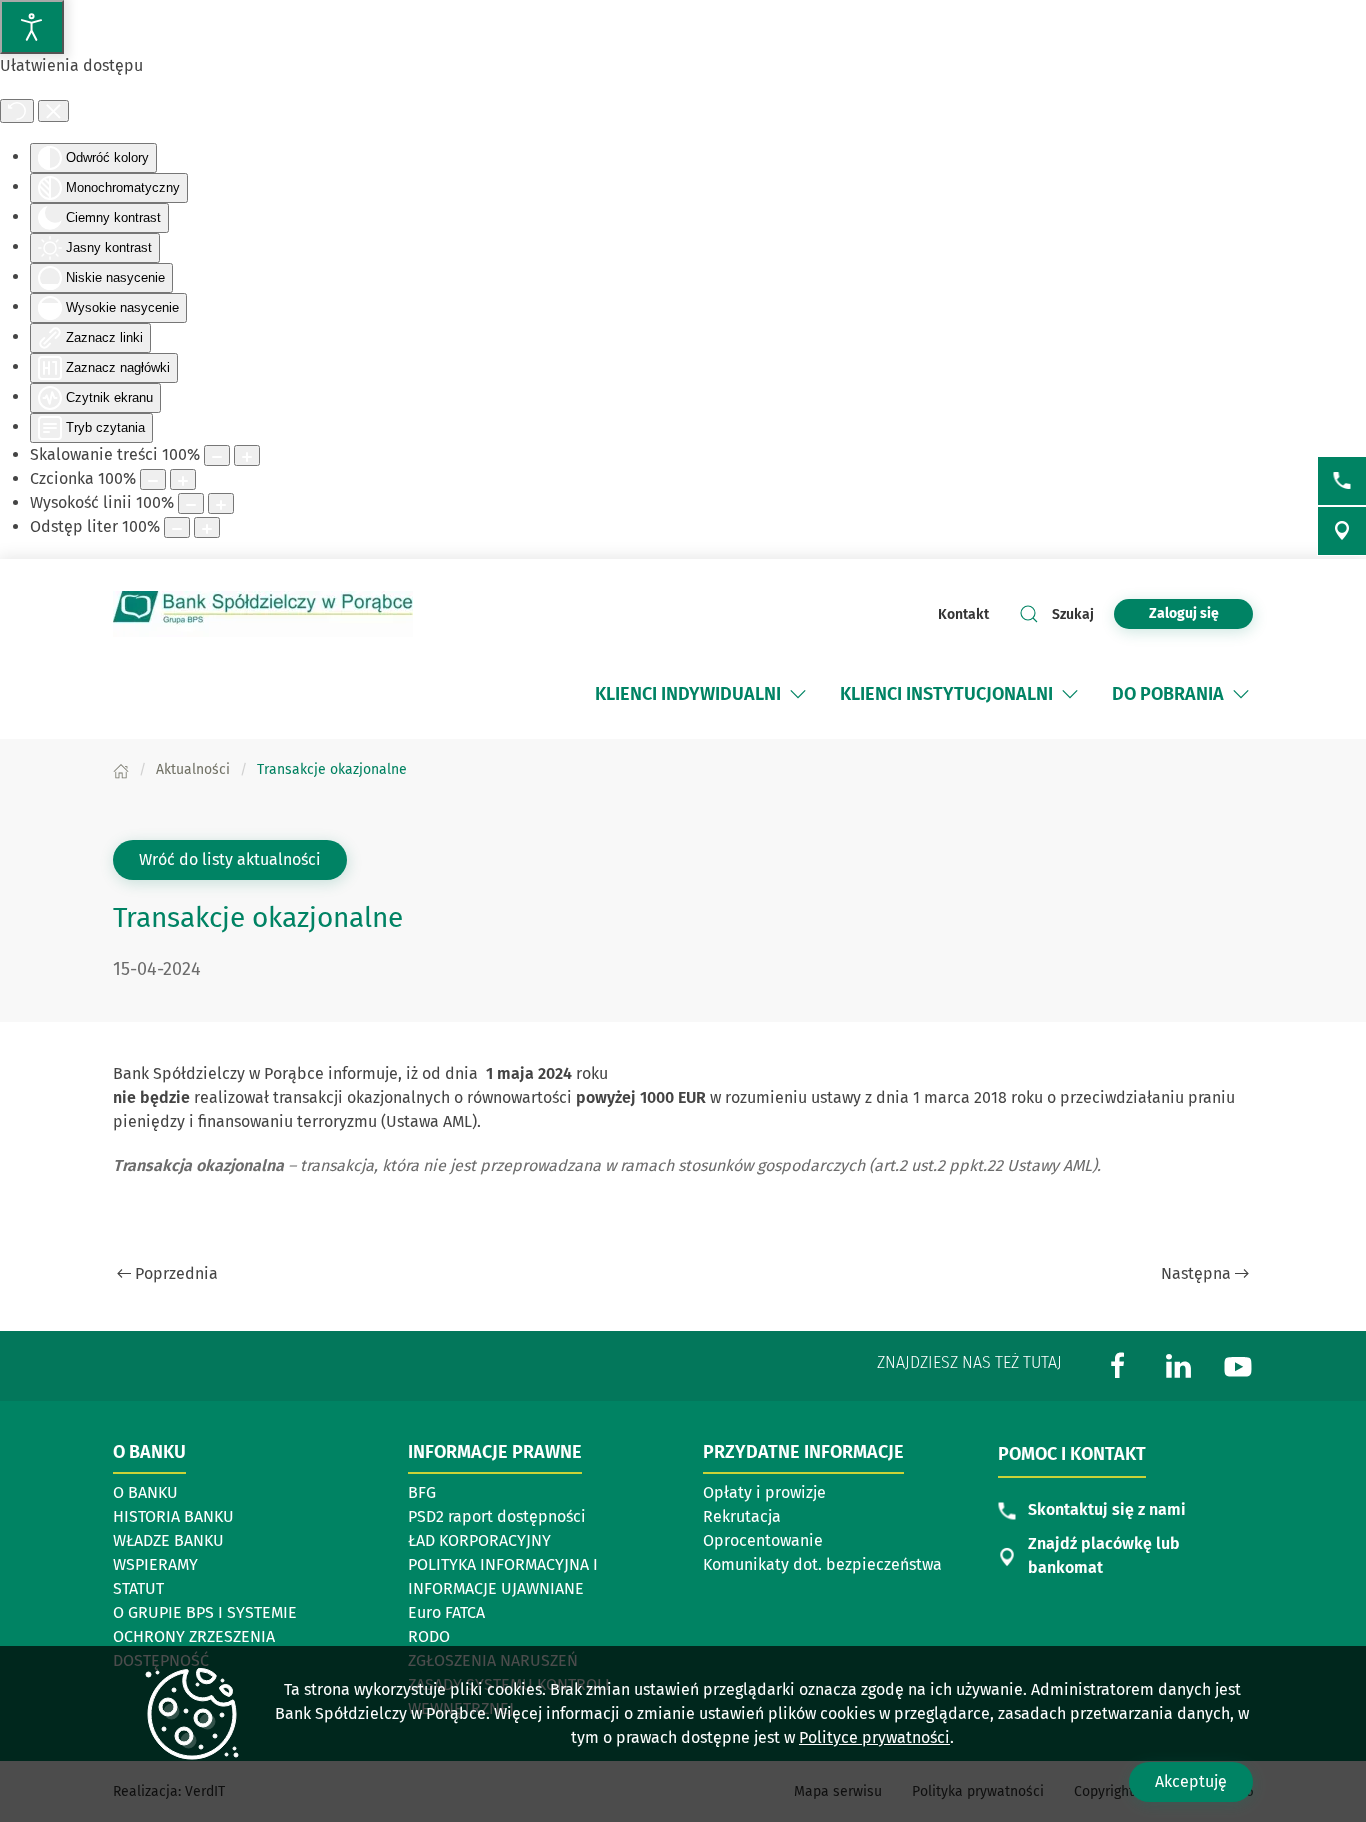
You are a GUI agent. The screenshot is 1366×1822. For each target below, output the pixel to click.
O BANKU (145, 1492)
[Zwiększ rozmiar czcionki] (183, 479)
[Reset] (17, 111)
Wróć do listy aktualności (230, 859)
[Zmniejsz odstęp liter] (177, 527)
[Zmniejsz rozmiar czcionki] (153, 479)
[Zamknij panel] (53, 111)
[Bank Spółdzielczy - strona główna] (263, 614)
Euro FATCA (446, 1612)
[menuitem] (688, 694)
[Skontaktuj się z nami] (1342, 481)
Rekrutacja (742, 1516)
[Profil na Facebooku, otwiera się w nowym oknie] (1118, 1364)
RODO (429, 1636)
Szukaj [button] (1073, 614)
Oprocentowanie (763, 1540)
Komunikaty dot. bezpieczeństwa (822, 1564)
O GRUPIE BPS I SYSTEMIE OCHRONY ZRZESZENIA (205, 1624)
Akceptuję (1191, 1781)
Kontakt (963, 614)
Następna (1196, 1273)
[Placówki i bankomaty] (1342, 531)
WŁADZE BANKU (168, 1540)
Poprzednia (176, 1273)
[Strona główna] (121, 769)
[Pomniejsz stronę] (217, 455)
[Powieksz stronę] (247, 455)
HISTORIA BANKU (173, 1516)
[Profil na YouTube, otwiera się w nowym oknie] (1238, 1364)
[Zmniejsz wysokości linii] (191, 503)
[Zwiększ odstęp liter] (207, 527)
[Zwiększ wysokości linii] (221, 503)
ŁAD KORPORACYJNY (479, 1540)
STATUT (138, 1588)
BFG (422, 1492)
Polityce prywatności (874, 1737)
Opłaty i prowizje (764, 1492)
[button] (798, 694)
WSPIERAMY (155, 1564)
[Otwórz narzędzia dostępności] (32, 27)
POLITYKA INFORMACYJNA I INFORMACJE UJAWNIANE (503, 1576)
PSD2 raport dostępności (497, 1516)
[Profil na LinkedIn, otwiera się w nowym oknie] (1178, 1364)
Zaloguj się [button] (1184, 613)
